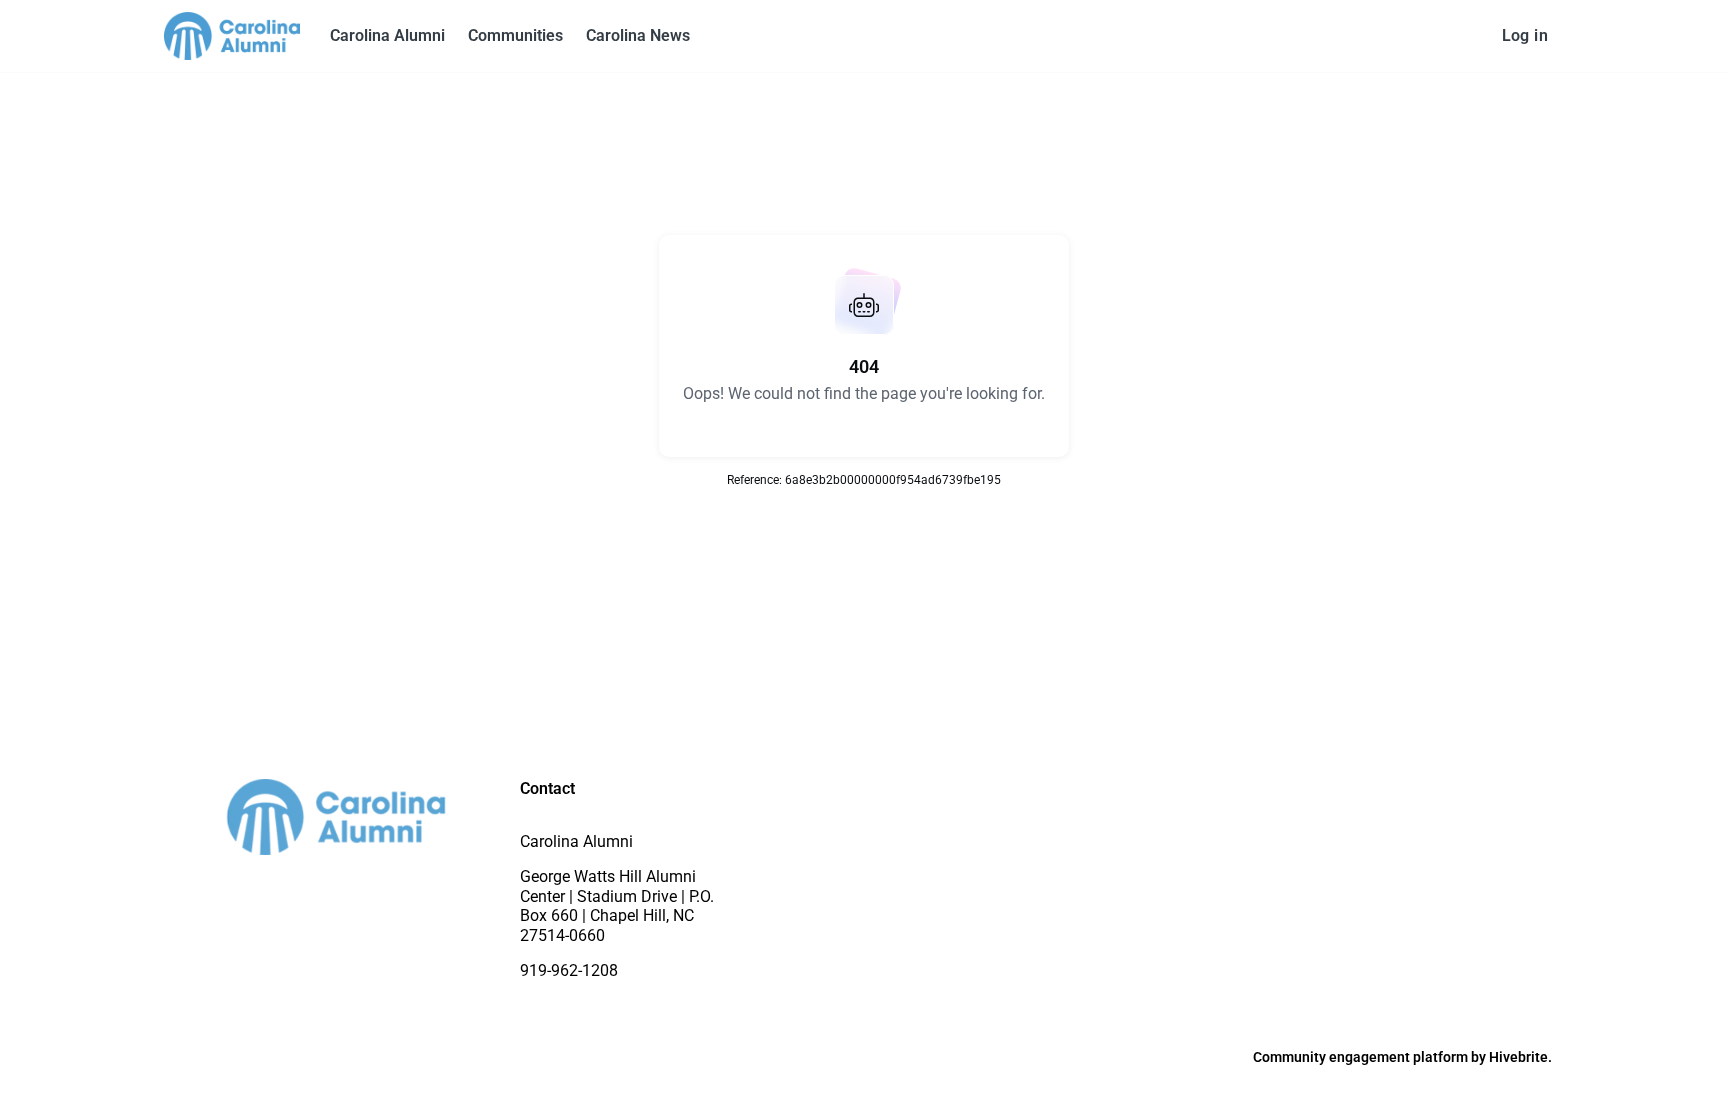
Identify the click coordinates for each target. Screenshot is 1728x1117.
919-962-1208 (569, 970)
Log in (1525, 35)
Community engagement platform (1360, 1057)
